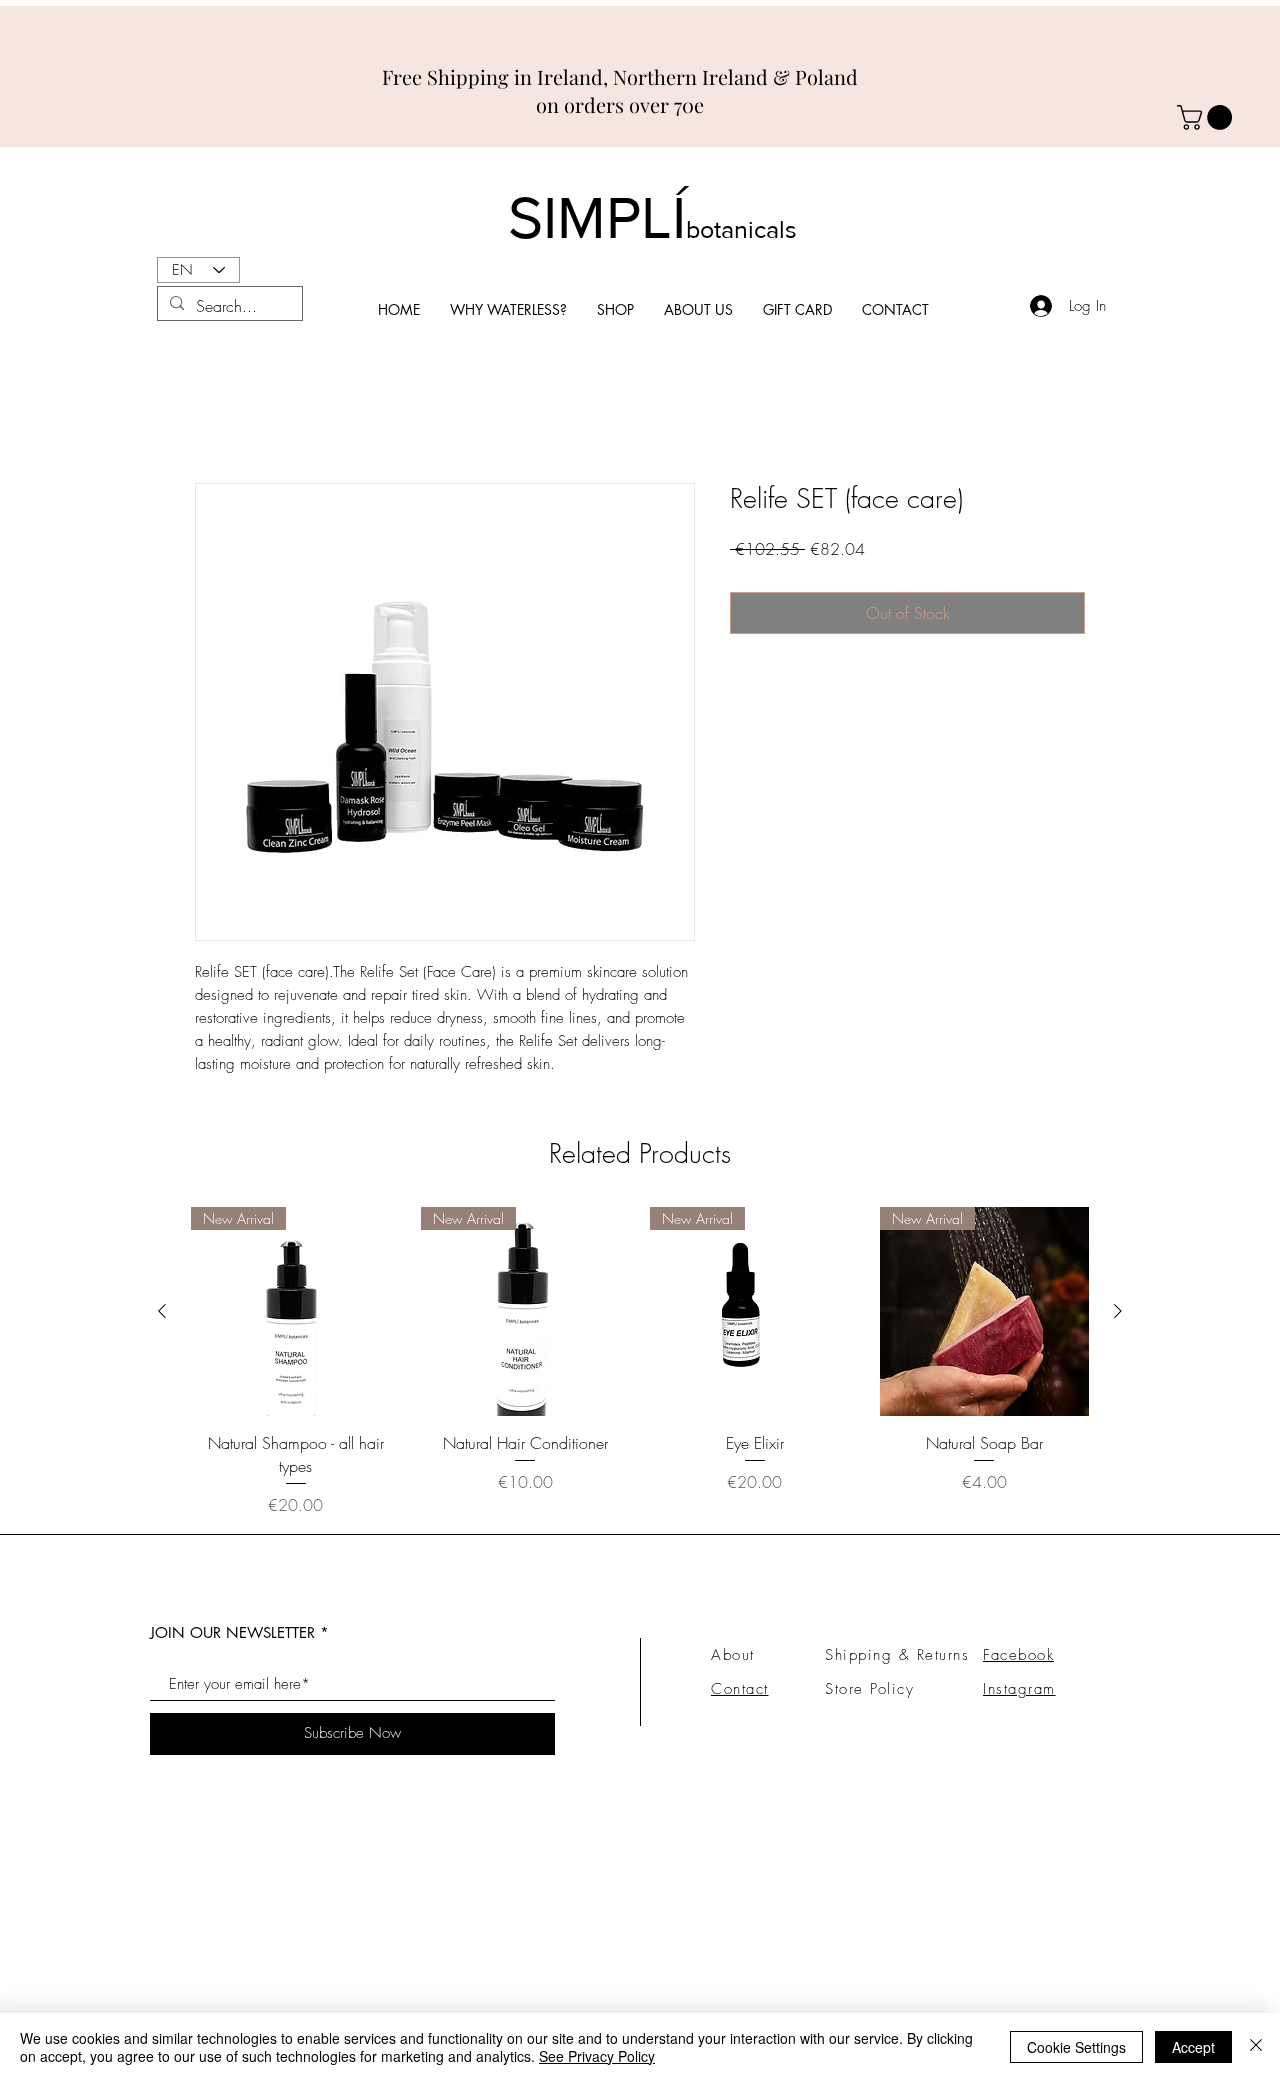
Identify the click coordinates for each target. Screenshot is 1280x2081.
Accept (1193, 2047)
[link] (1207, 117)
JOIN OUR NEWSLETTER (232, 1632)
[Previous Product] (162, 1311)
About (733, 1655)
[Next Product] (1118, 1311)
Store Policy (869, 1689)
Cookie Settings (1076, 2047)
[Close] (1256, 2047)
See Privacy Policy (597, 2056)
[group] (640, 1362)
